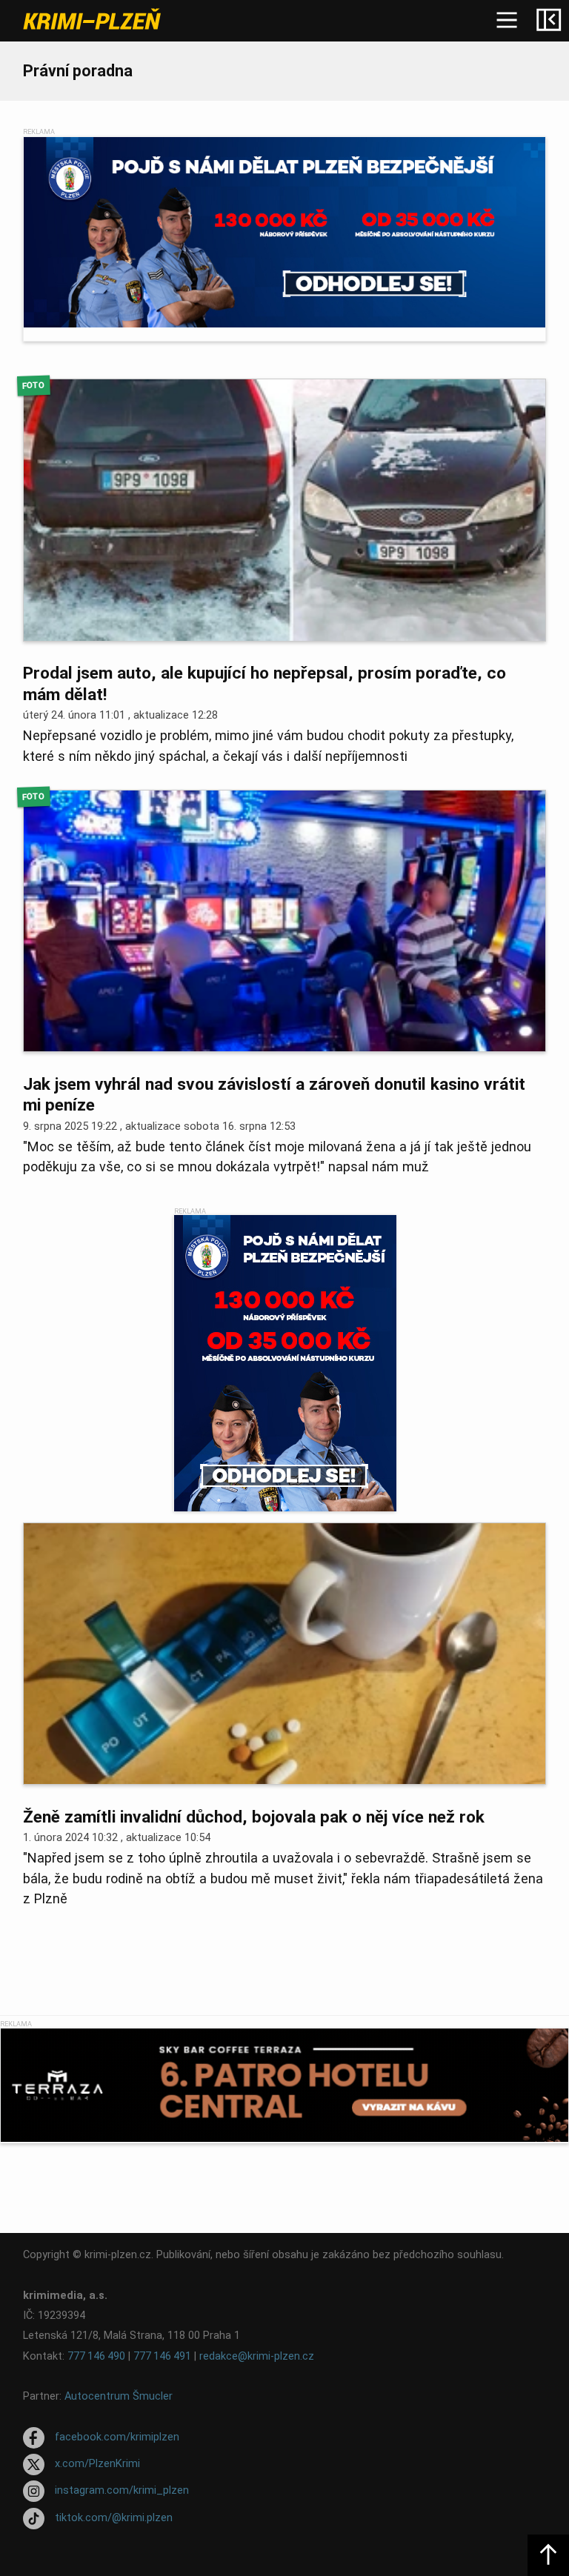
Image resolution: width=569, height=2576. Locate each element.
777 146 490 (96, 2356)
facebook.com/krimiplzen (117, 2437)
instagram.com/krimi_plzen (122, 2491)
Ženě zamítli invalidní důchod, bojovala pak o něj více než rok (254, 1817)
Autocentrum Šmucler (119, 2396)
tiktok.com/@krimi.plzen (114, 2518)
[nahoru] (548, 2555)
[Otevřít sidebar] (548, 21)
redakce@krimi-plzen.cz (257, 2356)
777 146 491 (162, 2356)
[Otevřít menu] (507, 21)
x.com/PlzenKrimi (97, 2464)
